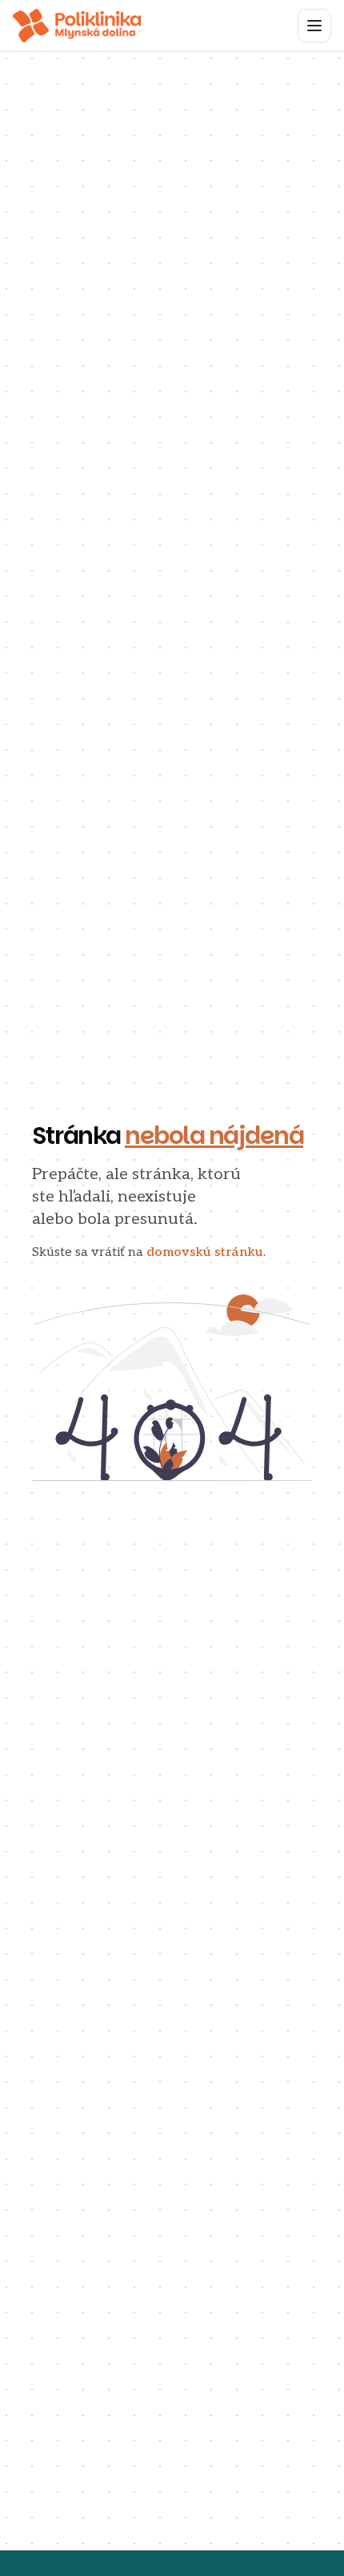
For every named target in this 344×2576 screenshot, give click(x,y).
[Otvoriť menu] (314, 26)
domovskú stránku (205, 1252)
